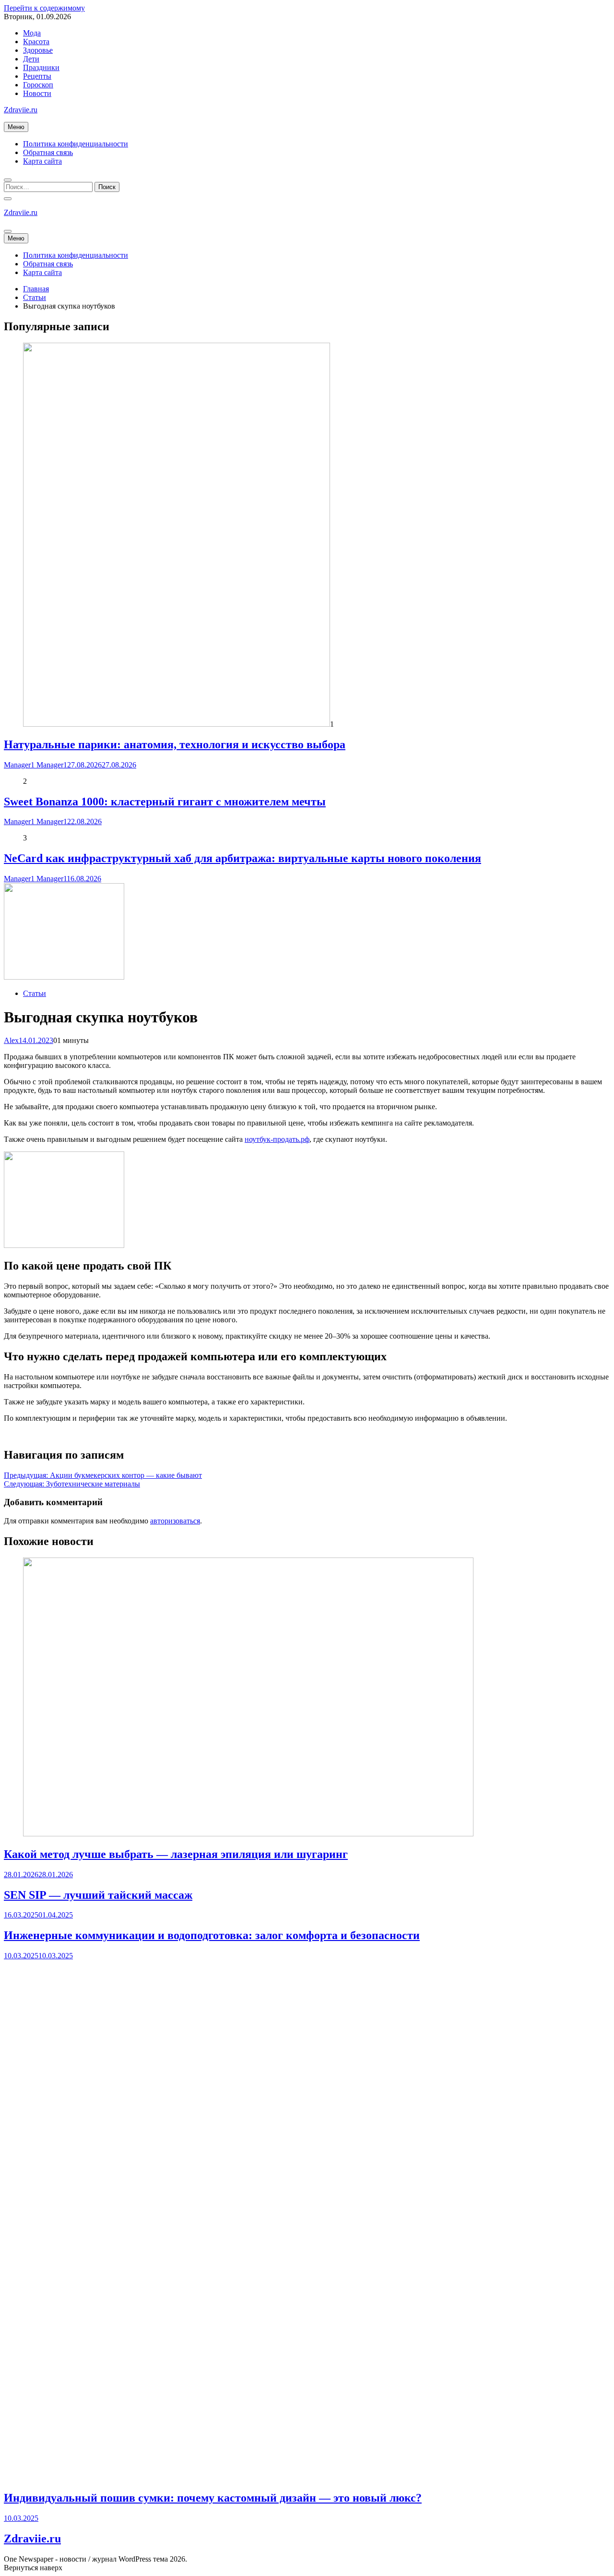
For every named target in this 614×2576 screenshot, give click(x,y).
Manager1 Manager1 (35, 765)
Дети (31, 59)
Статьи (35, 993)
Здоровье (38, 50)
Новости (37, 93)
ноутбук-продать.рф (277, 1139)
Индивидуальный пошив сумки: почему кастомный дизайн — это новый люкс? (213, 2498)
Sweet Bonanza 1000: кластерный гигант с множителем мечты (165, 802)
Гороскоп (38, 85)
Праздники (41, 67)
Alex (11, 1040)
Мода (32, 33)
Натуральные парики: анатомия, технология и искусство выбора (175, 744)
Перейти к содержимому (44, 8)
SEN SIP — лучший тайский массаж (98, 1895)
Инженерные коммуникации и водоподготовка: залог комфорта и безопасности (212, 1935)
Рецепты (37, 76)
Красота (36, 42)
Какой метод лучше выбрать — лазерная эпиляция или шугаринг (176, 1854)
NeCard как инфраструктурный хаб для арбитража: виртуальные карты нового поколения (242, 858)
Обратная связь (48, 152)
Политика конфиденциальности (76, 144)
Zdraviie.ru (21, 110)
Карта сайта (42, 161)
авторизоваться (175, 1521)
